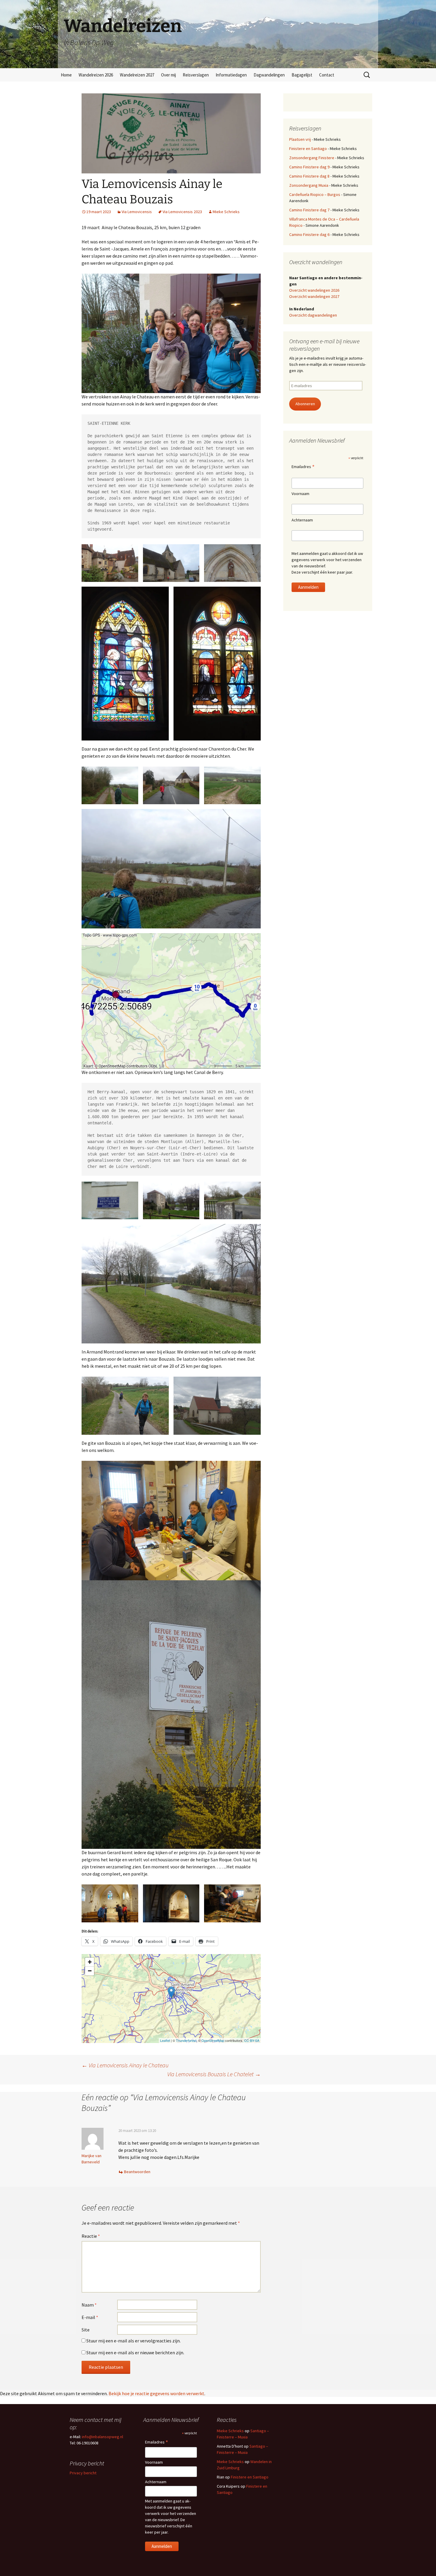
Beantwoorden (137, 2172)
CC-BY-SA (252, 2040)
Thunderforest (186, 2040)
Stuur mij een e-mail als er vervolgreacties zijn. (133, 2341)
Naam (89, 2305)
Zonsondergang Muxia (309, 185)
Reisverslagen (196, 75)
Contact (327, 75)
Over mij (168, 75)
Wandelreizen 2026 (96, 75)
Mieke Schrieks (226, 212)
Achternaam (302, 520)
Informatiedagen (231, 75)
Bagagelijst (302, 75)
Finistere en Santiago (308, 149)
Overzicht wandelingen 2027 (314, 296)
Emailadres (303, 467)
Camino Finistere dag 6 (309, 234)
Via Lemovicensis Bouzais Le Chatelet (214, 2074)
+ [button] (90, 1962)
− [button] (90, 1971)
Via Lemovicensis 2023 (182, 212)
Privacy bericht (83, 2473)
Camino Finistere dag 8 (309, 176)
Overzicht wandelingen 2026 (314, 290)
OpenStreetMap (213, 2040)
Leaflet (165, 2040)
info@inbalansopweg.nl (102, 2437)
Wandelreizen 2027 (137, 75)
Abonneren (305, 404)
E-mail (90, 2317)
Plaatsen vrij (300, 139)
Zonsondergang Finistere (312, 158)
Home (66, 75)
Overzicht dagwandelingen (313, 315)
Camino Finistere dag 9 (309, 167)
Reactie (91, 2236)
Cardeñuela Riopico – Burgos (315, 194)
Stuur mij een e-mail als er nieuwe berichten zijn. (135, 2352)
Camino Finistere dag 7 (309, 210)
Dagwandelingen (269, 75)
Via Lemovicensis (137, 212)
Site (86, 2330)
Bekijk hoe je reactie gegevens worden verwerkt (156, 2393)
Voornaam (300, 494)
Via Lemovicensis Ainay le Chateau (125, 2065)
